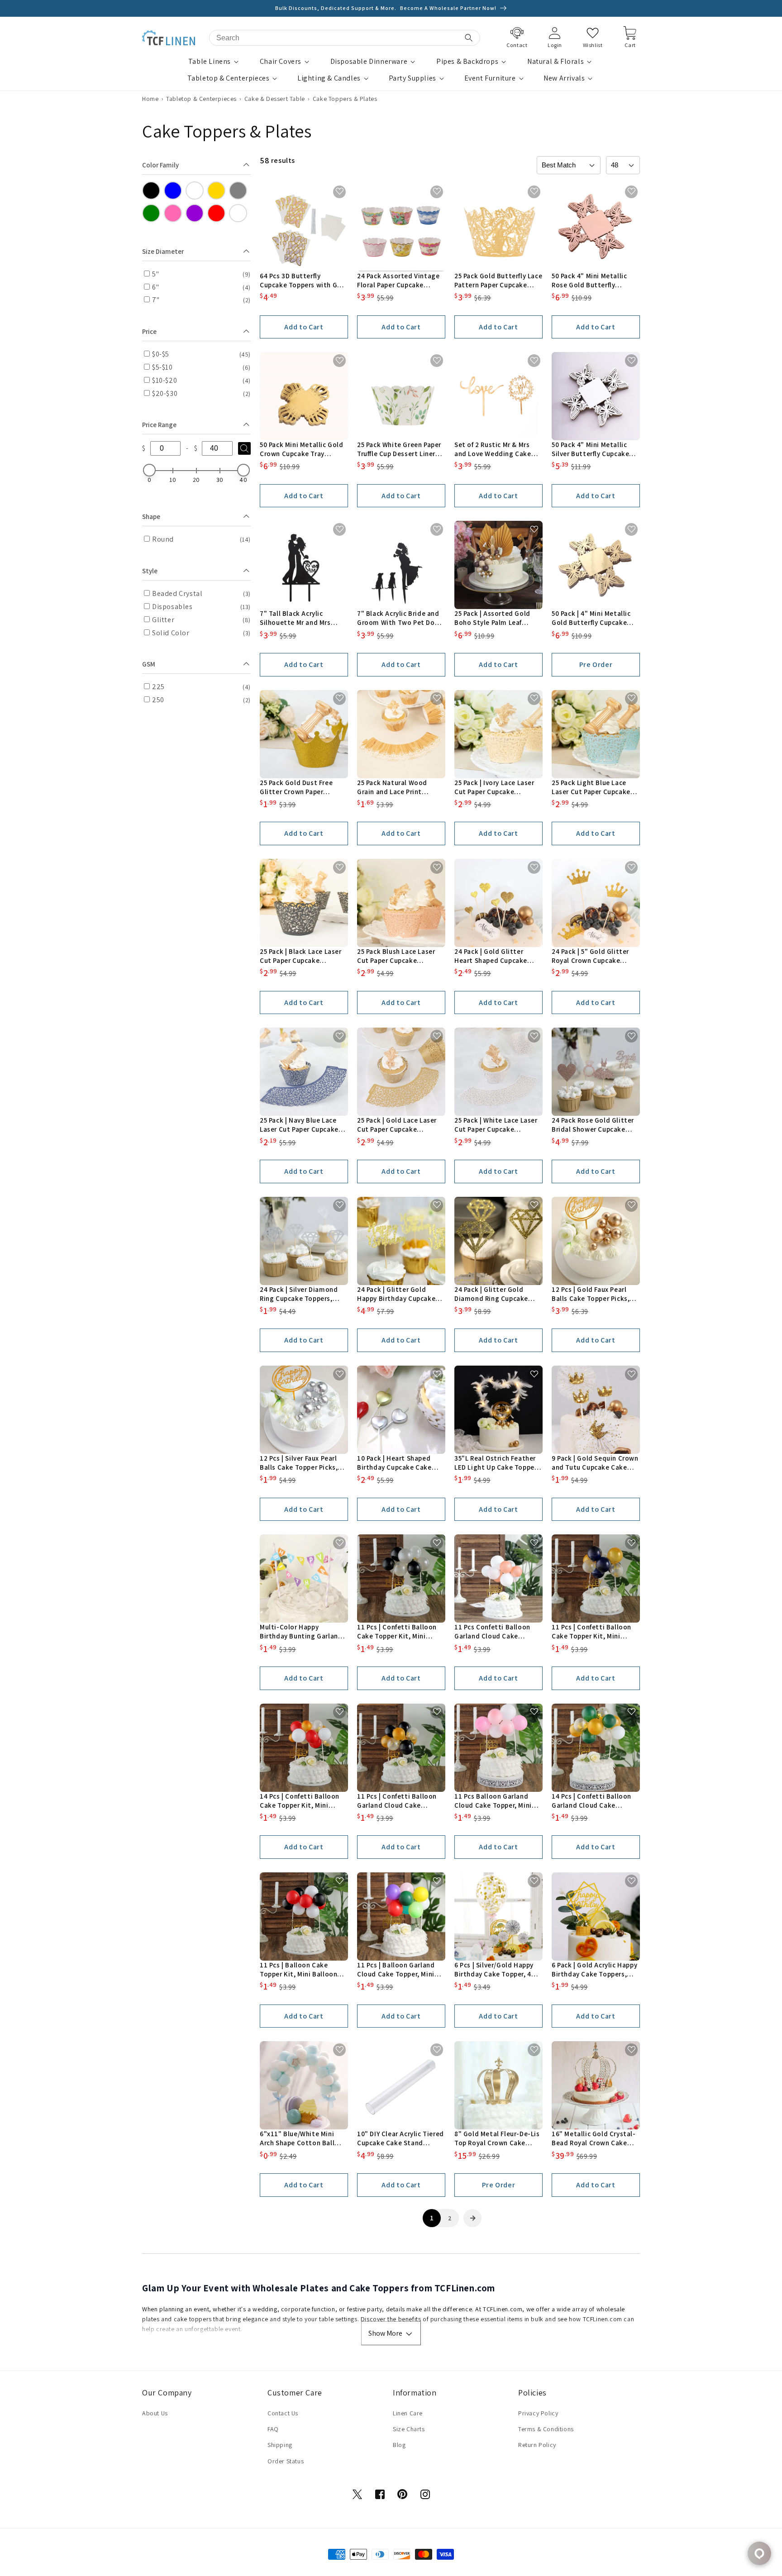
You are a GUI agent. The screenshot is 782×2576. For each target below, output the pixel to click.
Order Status (286, 2461)
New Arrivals (564, 78)
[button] (215, 62)
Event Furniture (490, 78)
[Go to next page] (472, 2218)
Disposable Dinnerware (369, 62)
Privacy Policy (538, 2413)
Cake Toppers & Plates (345, 99)
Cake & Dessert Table (275, 99)
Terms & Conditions (546, 2429)
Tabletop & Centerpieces (229, 78)
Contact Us (283, 2413)
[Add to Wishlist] (340, 192)
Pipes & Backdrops (467, 62)
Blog (399, 2445)
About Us (155, 2413)
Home (150, 99)
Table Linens (210, 62)
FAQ (273, 2429)
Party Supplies (412, 78)
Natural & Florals (556, 62)
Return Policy (537, 2445)
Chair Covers (281, 62)
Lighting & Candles (329, 78)
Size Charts (409, 2429)
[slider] (149, 470)
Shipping (280, 2445)
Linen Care (408, 2413)
